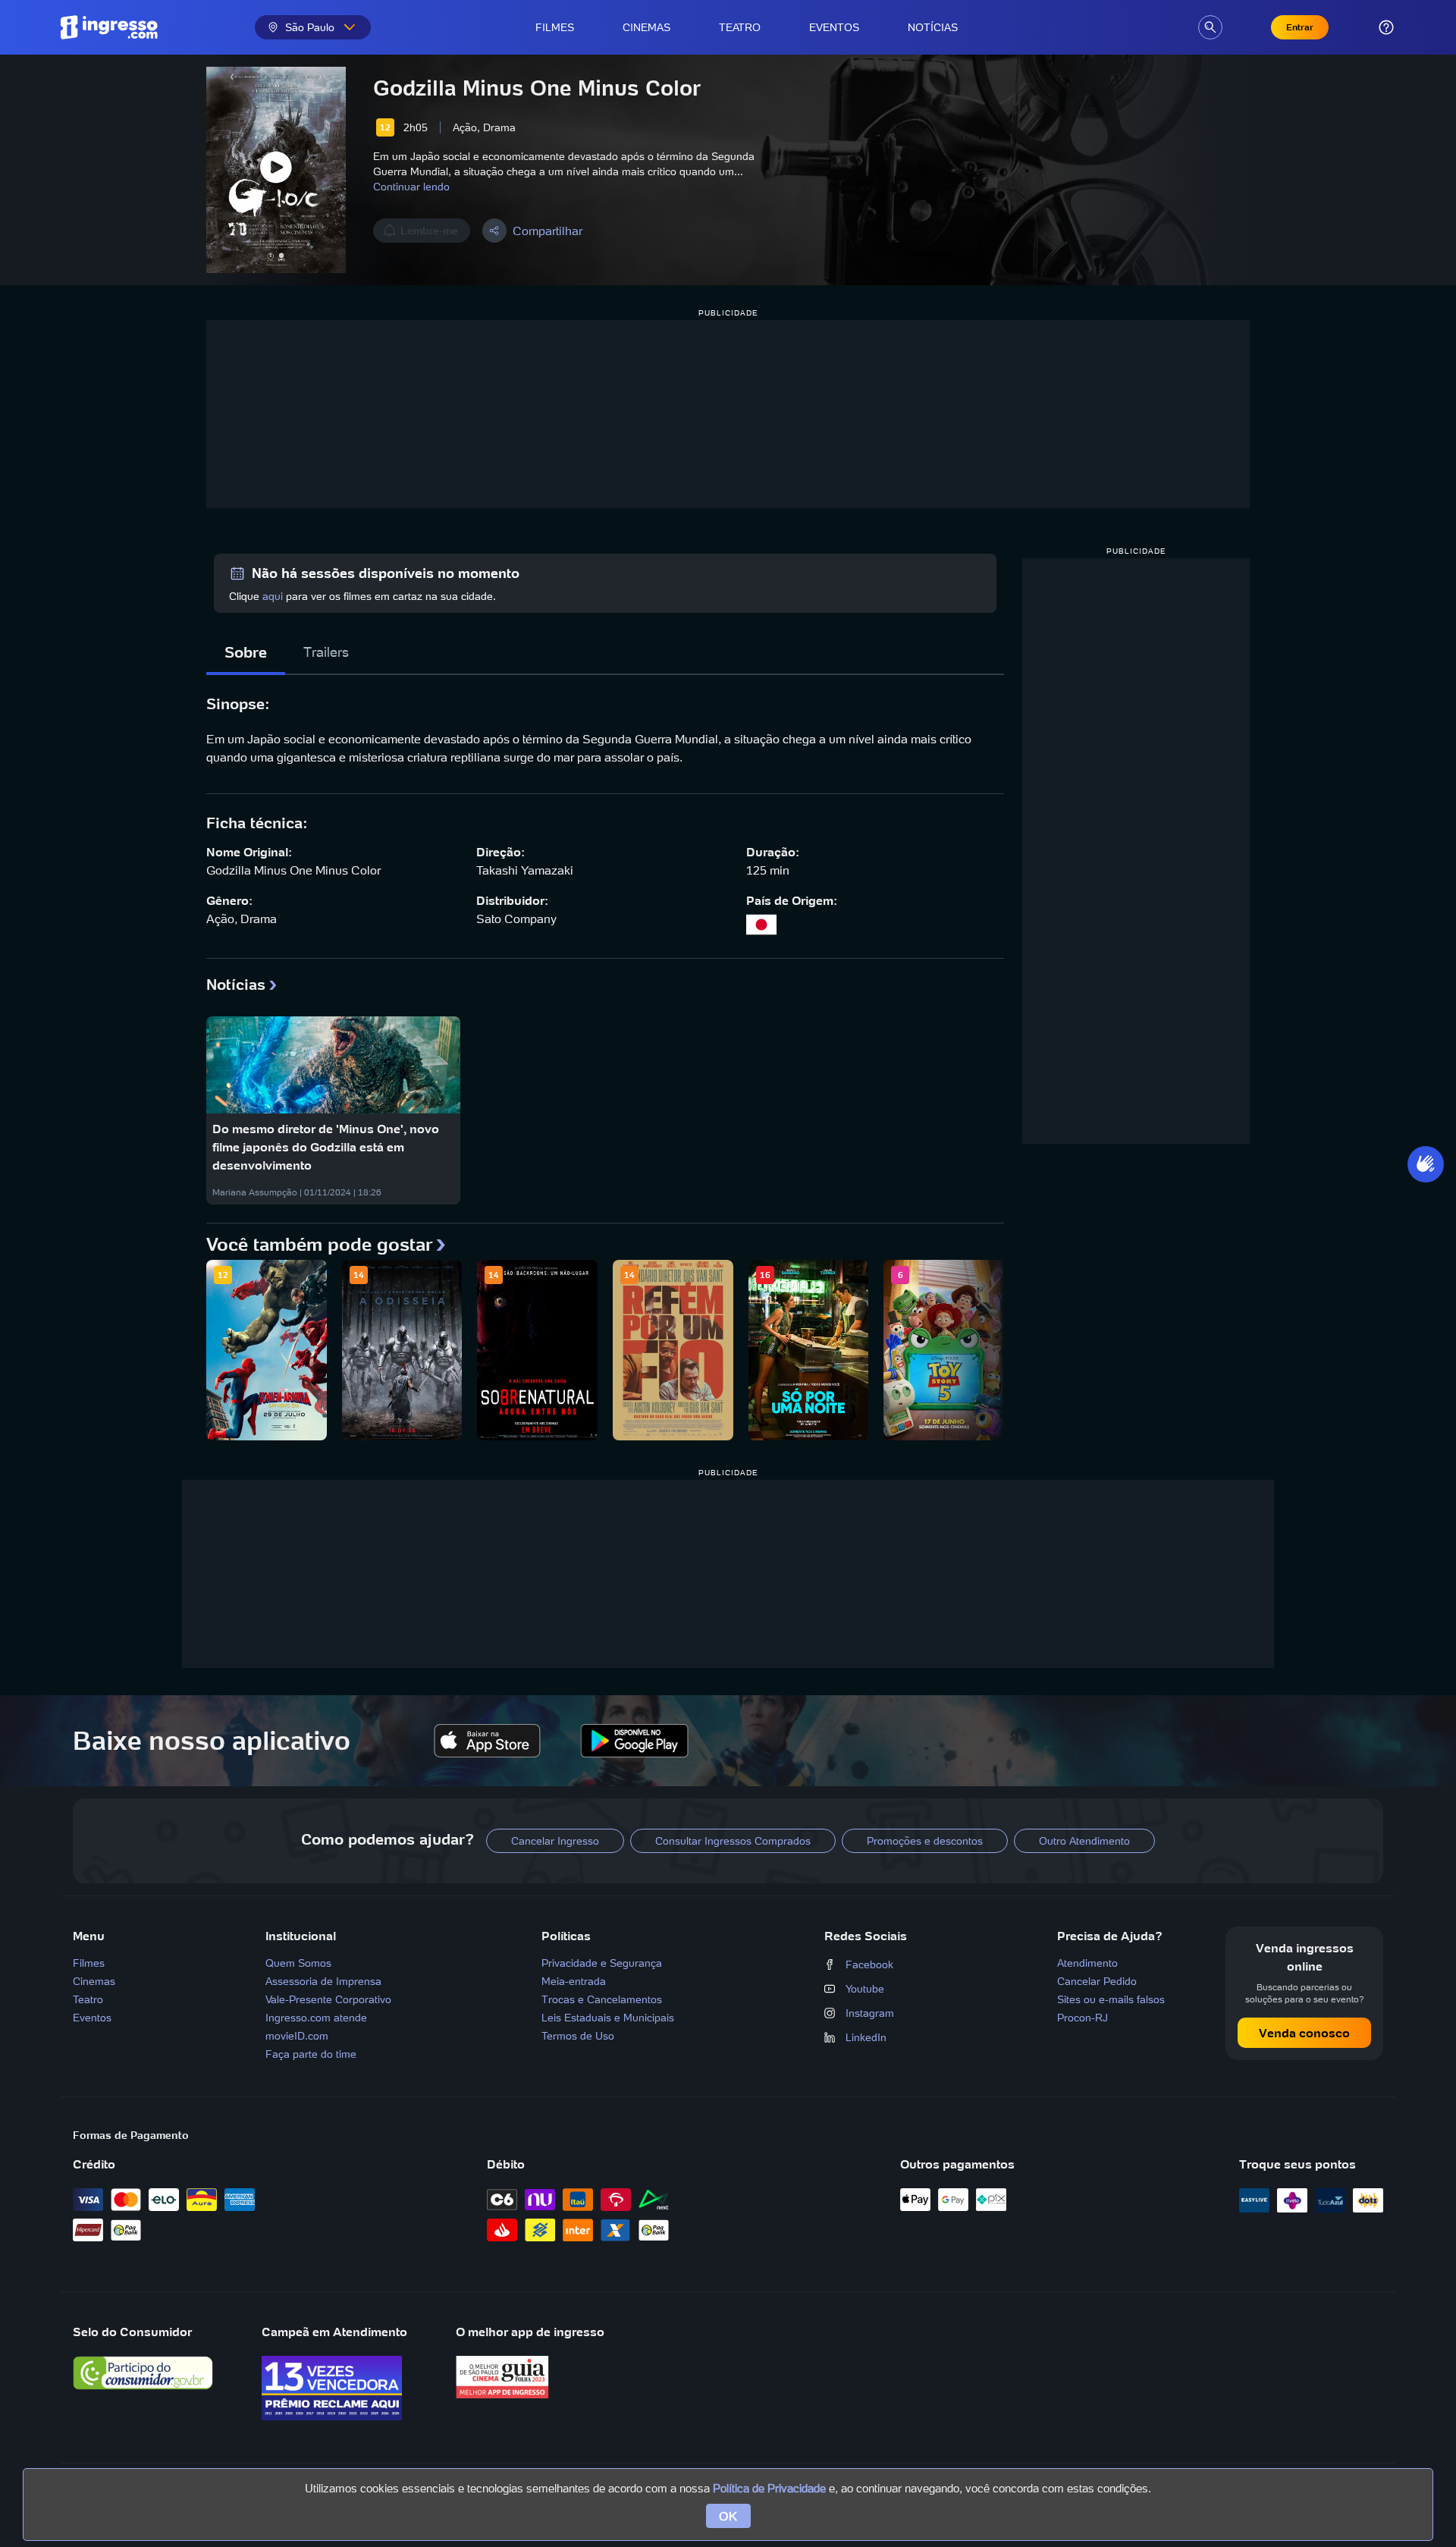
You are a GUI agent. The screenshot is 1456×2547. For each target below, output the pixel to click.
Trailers (326, 652)
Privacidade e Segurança (602, 1963)
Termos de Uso (578, 2036)
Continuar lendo (411, 187)
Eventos (834, 27)
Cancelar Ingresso (555, 1841)
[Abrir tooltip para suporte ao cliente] (1386, 27)
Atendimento (1087, 1963)
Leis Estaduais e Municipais (608, 2018)
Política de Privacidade (769, 2488)
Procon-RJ (1083, 2018)
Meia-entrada (574, 1981)
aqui (273, 596)
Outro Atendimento (1084, 1841)
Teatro (740, 27)
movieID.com (297, 2036)
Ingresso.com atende (316, 2018)
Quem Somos (298, 1963)
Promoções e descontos (925, 1841)
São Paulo (310, 27)
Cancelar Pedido (1097, 1981)
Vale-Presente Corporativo (328, 1999)
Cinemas (646, 27)
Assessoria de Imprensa (323, 1981)
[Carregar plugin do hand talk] (1426, 1164)
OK (728, 2516)
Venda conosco (1304, 2033)
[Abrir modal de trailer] (276, 170)
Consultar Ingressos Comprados (733, 1841)
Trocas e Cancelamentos (602, 1999)
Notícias (933, 27)
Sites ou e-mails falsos (1111, 1999)
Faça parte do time (311, 2054)
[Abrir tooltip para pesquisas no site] (1210, 27)
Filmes (555, 27)
